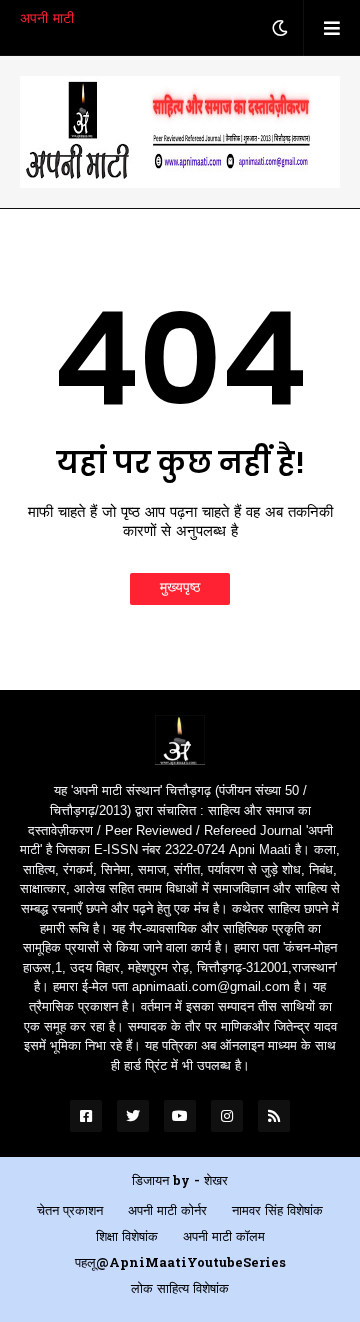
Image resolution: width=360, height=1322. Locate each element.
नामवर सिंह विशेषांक (277, 1211)
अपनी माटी (47, 19)
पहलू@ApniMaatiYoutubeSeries (180, 1263)
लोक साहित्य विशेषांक (180, 1289)
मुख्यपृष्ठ (180, 588)
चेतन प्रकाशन (70, 1211)
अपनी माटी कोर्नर (167, 1211)
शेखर (216, 1181)
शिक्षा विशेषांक (127, 1237)
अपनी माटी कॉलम (224, 1237)
